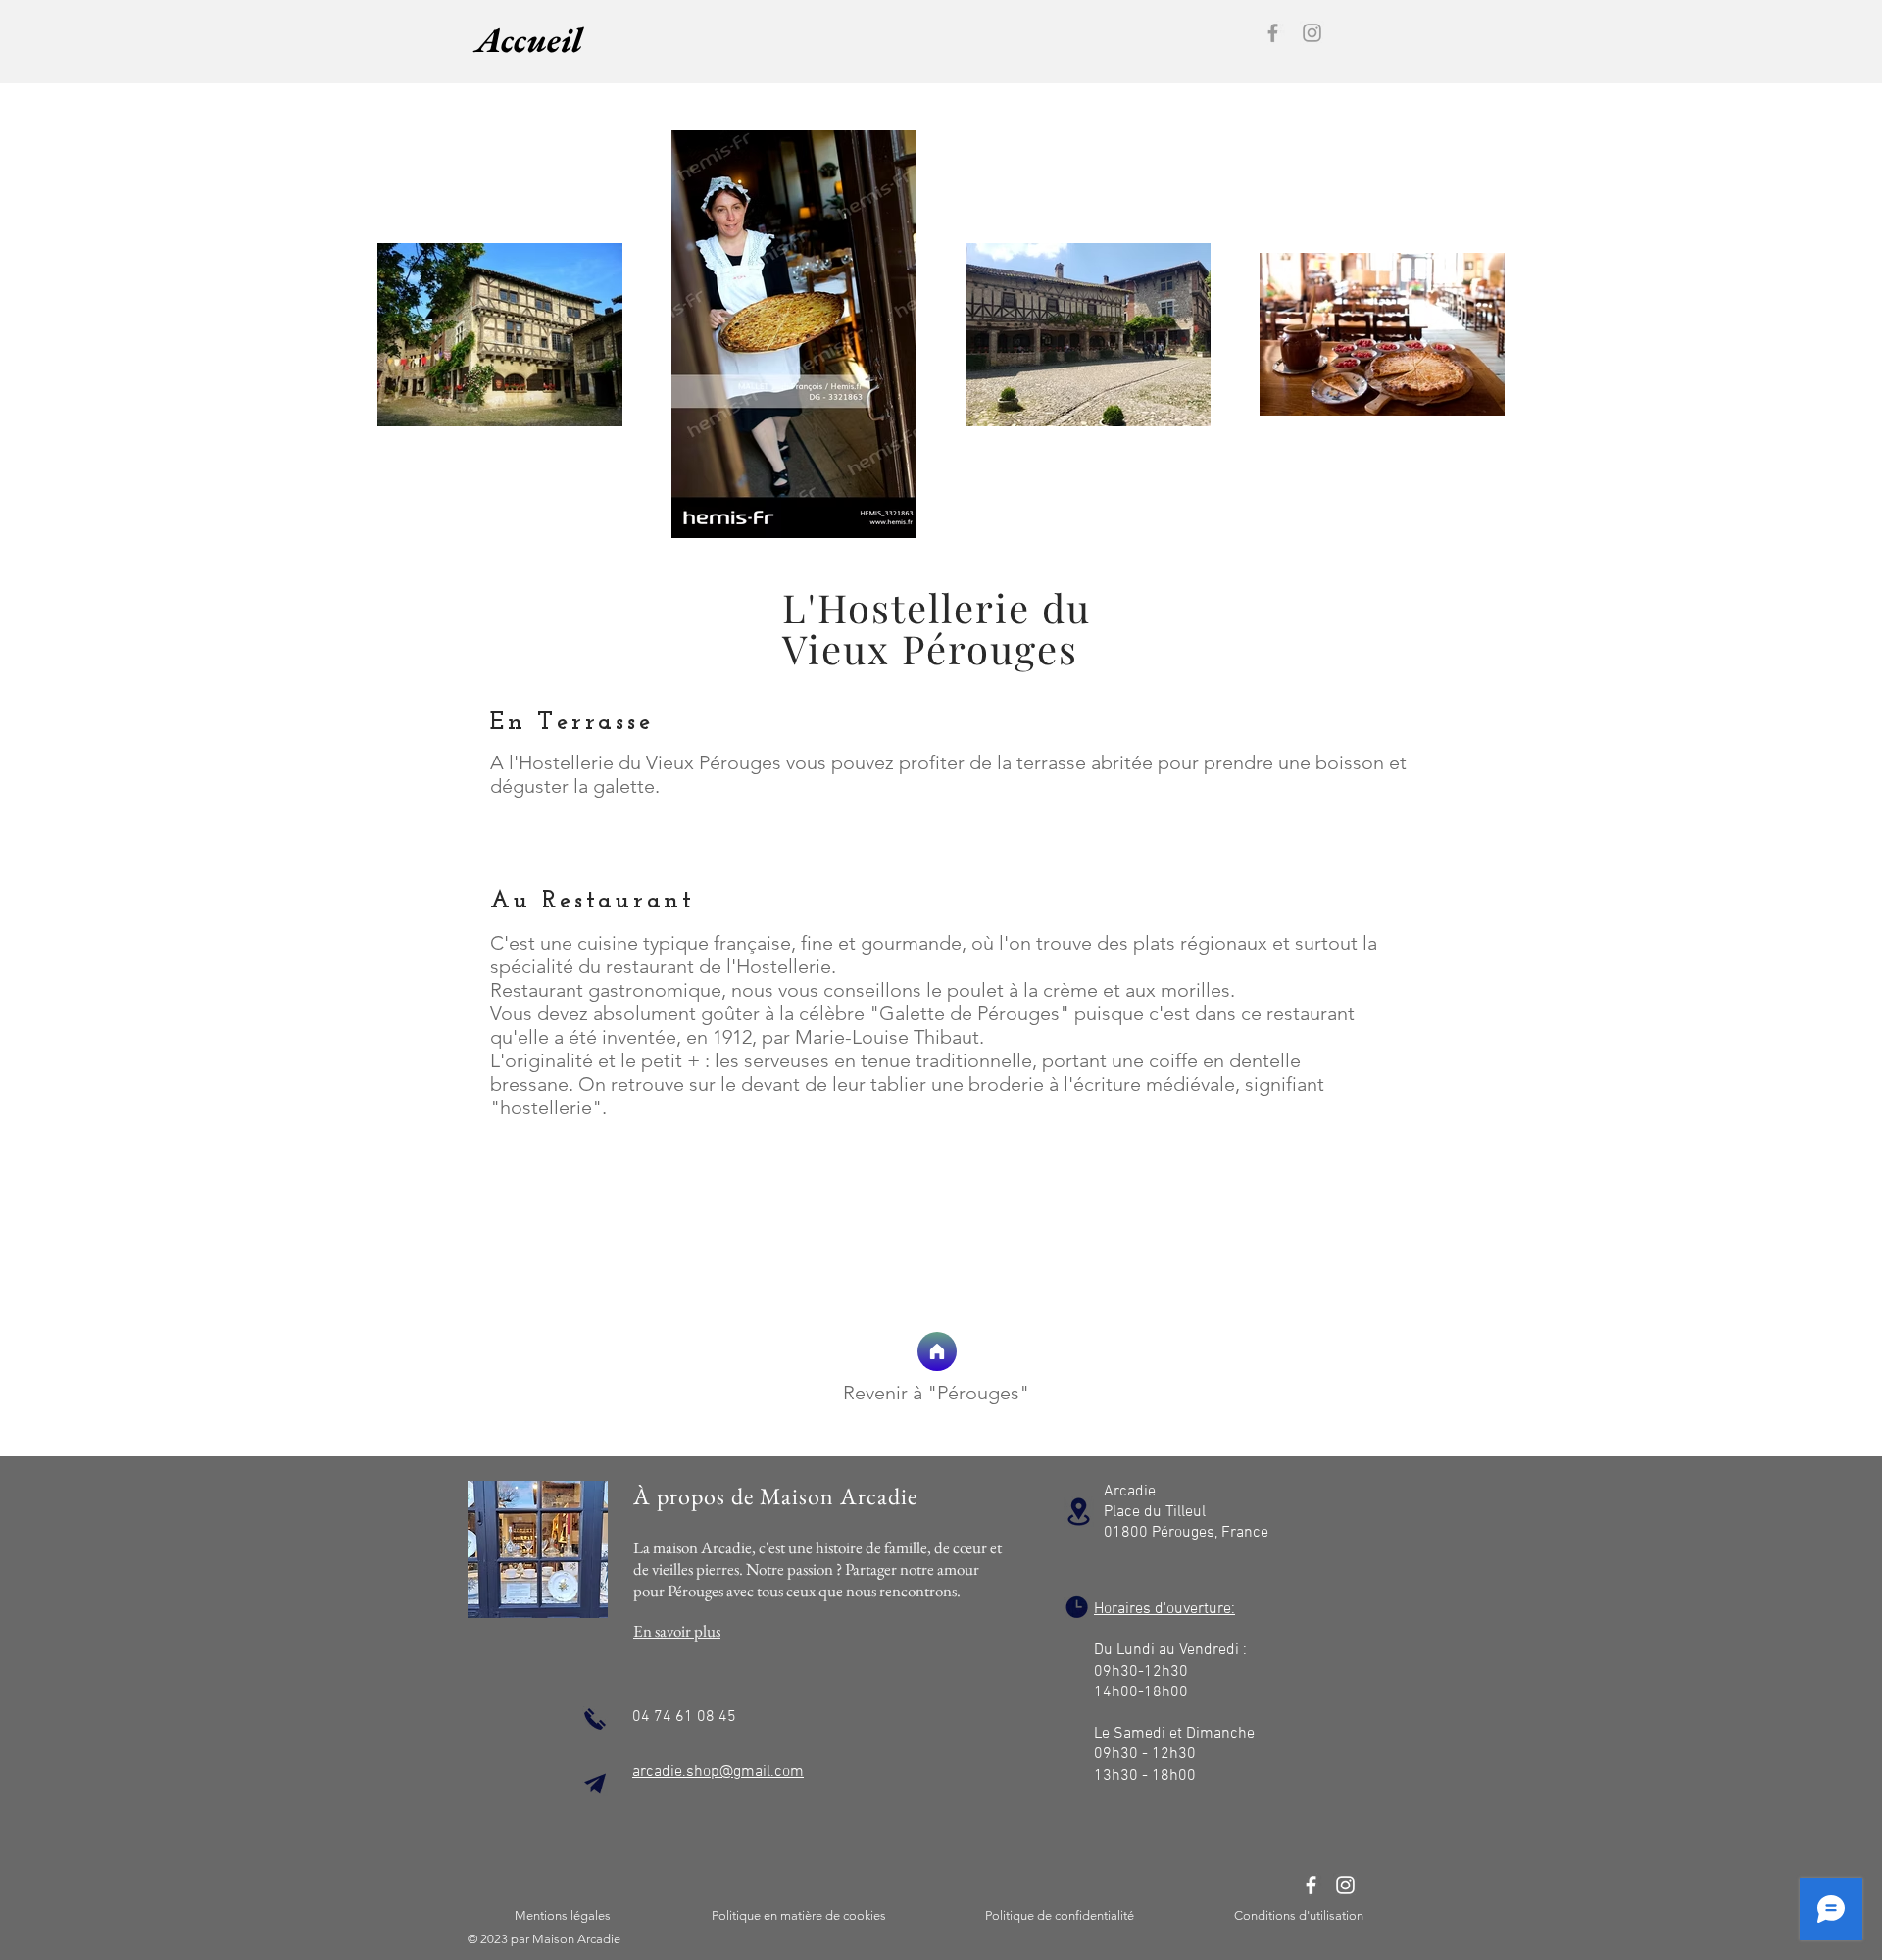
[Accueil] (937, 1351)
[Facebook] (1273, 33)
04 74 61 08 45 (684, 1717)
